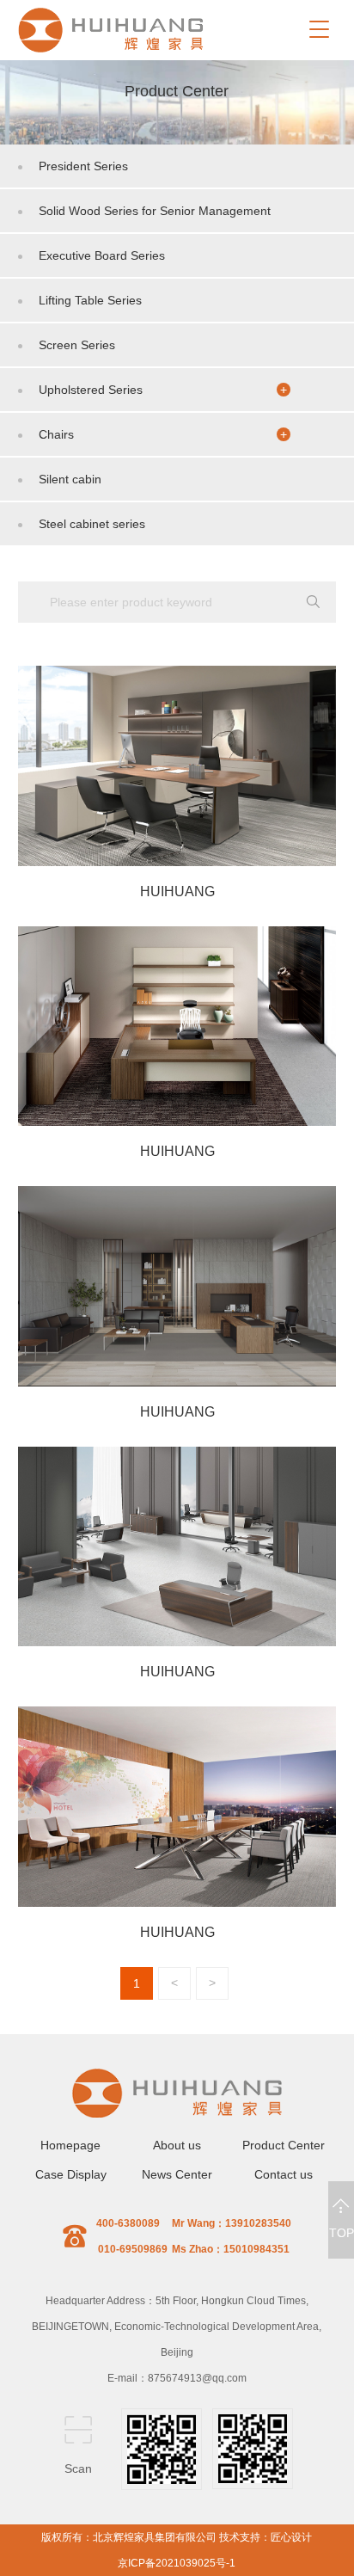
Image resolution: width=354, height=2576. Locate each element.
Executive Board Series (102, 255)
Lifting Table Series (90, 300)
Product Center (284, 2145)
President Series (83, 166)
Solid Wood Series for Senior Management (155, 211)
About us (177, 2145)
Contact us (284, 2174)
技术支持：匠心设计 (265, 2537)
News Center (177, 2174)
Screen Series (77, 345)
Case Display (71, 2174)
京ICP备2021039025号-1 (177, 2563)
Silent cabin (70, 479)
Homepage (70, 2145)
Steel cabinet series (92, 524)
